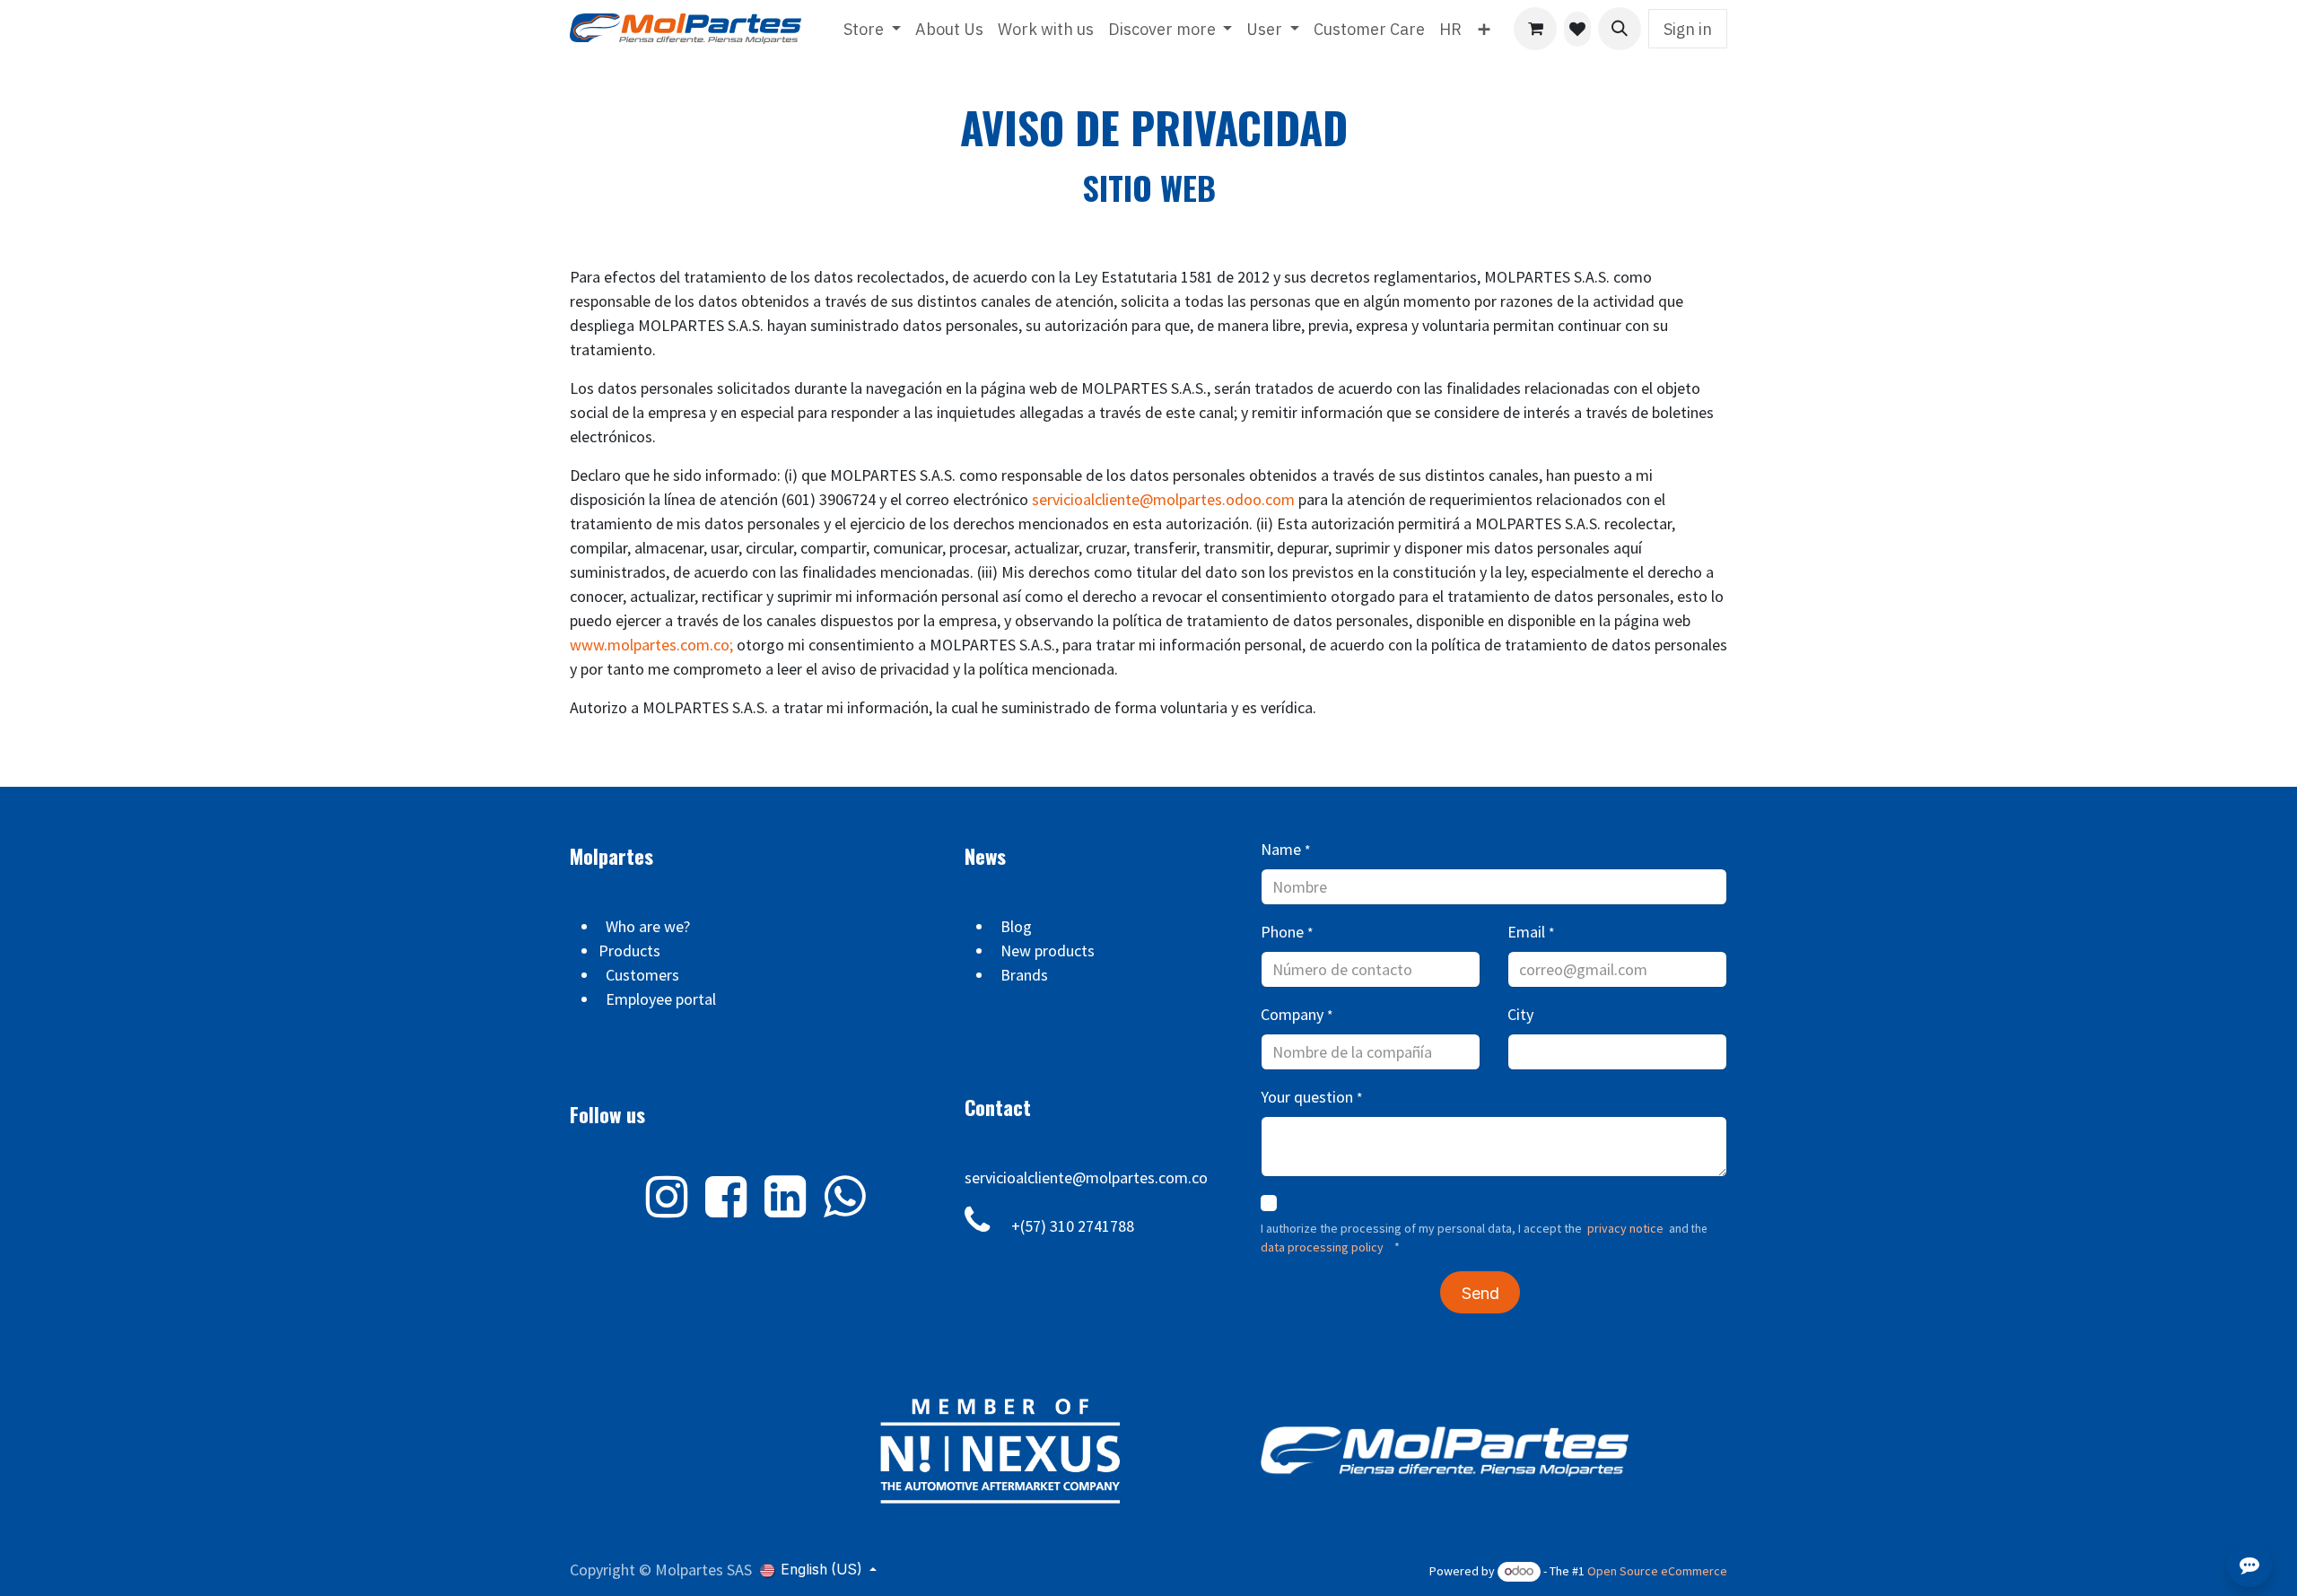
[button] (1620, 29)
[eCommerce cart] (1535, 29)
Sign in (1688, 29)
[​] (1577, 29)
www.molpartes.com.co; (651, 645)
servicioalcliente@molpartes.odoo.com (1163, 499)
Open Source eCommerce (1657, 1571)
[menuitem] (872, 29)
